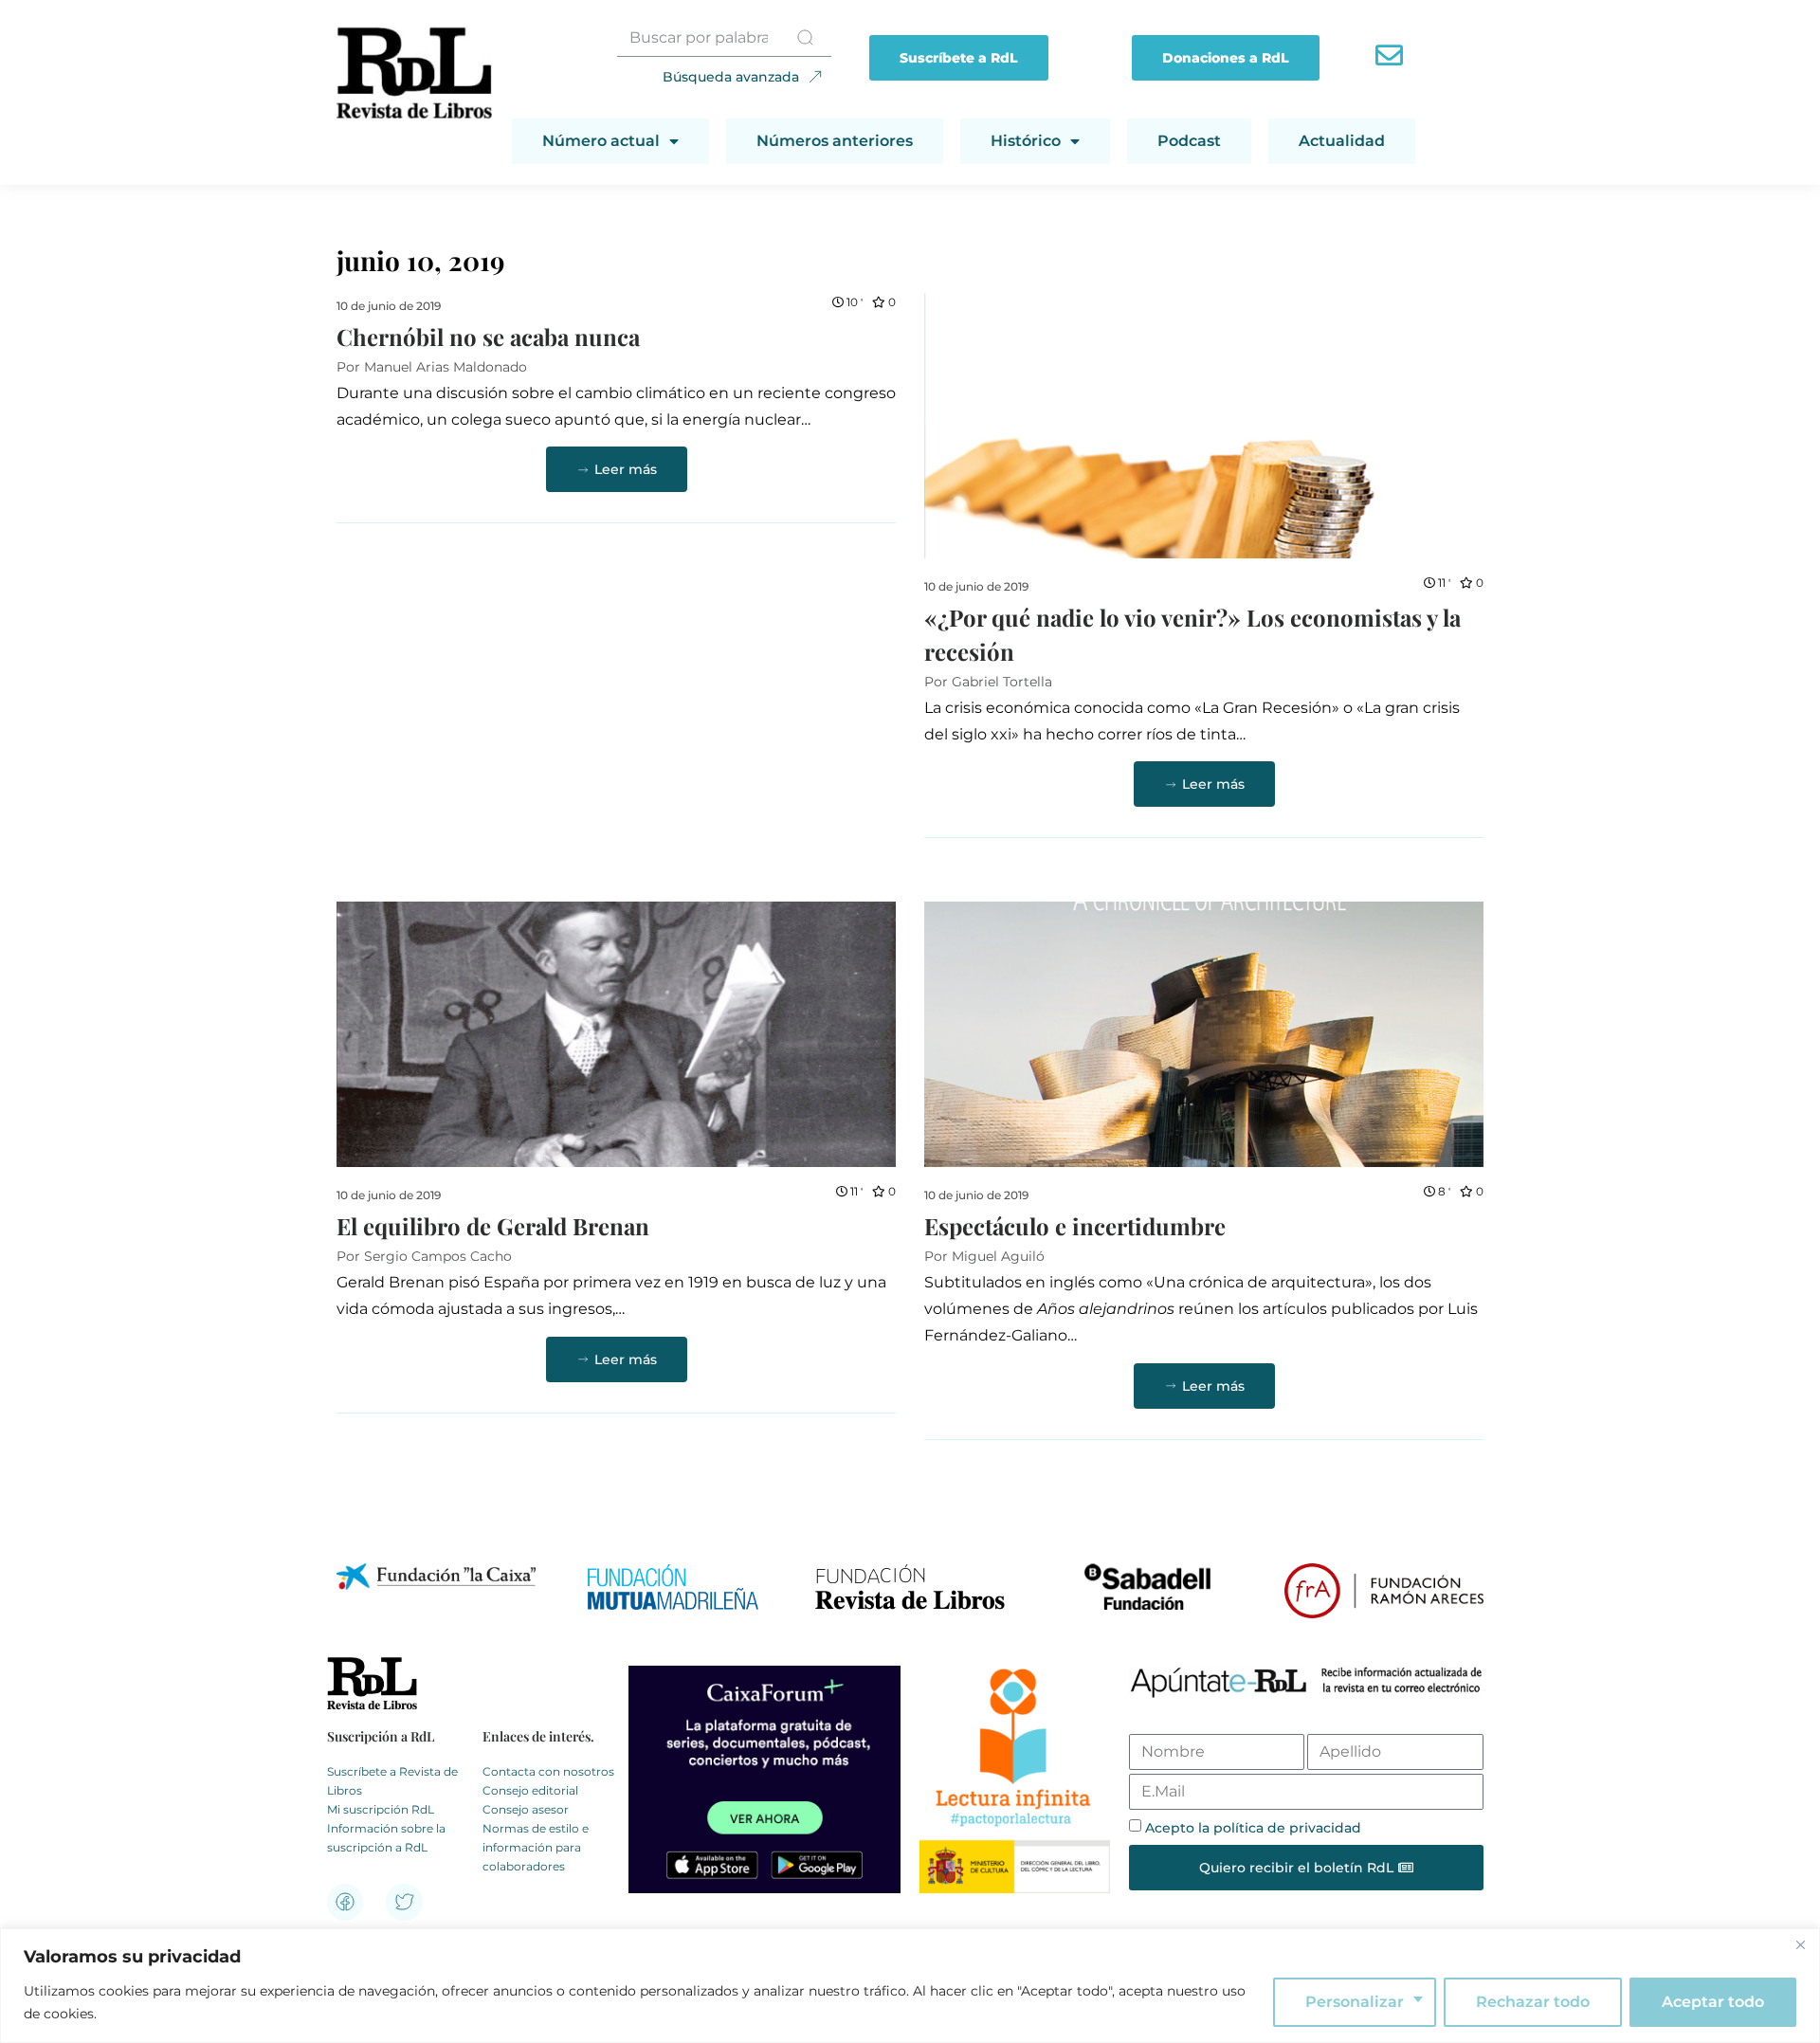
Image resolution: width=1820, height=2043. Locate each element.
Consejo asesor (526, 1809)
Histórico (1026, 141)
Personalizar (1355, 2002)
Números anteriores (835, 141)
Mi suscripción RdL (381, 1809)
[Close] (1800, 1944)
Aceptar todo (1713, 2002)
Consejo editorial (530, 1790)
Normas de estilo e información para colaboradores (536, 1847)
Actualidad (1342, 141)
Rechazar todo (1533, 2002)
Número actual (601, 141)
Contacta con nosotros (548, 1771)
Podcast (1189, 141)
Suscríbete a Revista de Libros (392, 1781)
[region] (910, 1986)
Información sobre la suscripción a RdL (386, 1838)
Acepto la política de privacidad (1253, 1828)
